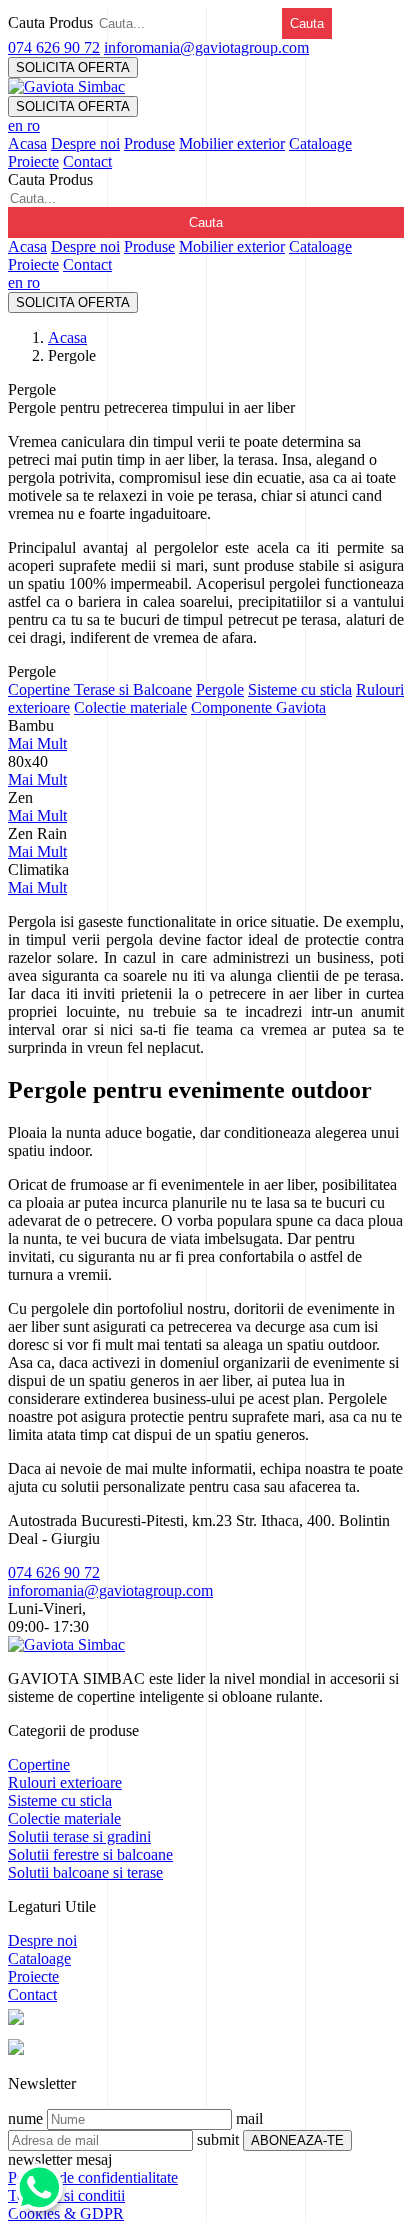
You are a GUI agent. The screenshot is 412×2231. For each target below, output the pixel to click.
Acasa (27, 143)
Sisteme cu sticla (300, 689)
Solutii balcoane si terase (85, 1872)
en (17, 125)
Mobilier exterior (232, 143)
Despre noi (85, 143)
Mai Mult (37, 743)
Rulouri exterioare (65, 1782)
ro (33, 125)
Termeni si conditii (66, 2195)
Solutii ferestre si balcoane (90, 1854)
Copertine (39, 1764)
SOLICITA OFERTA (73, 67)
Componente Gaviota (258, 707)
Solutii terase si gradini (79, 1836)
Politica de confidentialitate (93, 2177)
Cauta (307, 23)
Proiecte (33, 161)
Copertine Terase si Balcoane (100, 689)
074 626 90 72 (54, 47)
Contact (87, 161)
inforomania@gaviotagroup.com (206, 47)
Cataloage (320, 143)
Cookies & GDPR (66, 2213)
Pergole (220, 689)
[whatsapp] (39, 2201)
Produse (149, 143)
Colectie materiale (130, 707)
